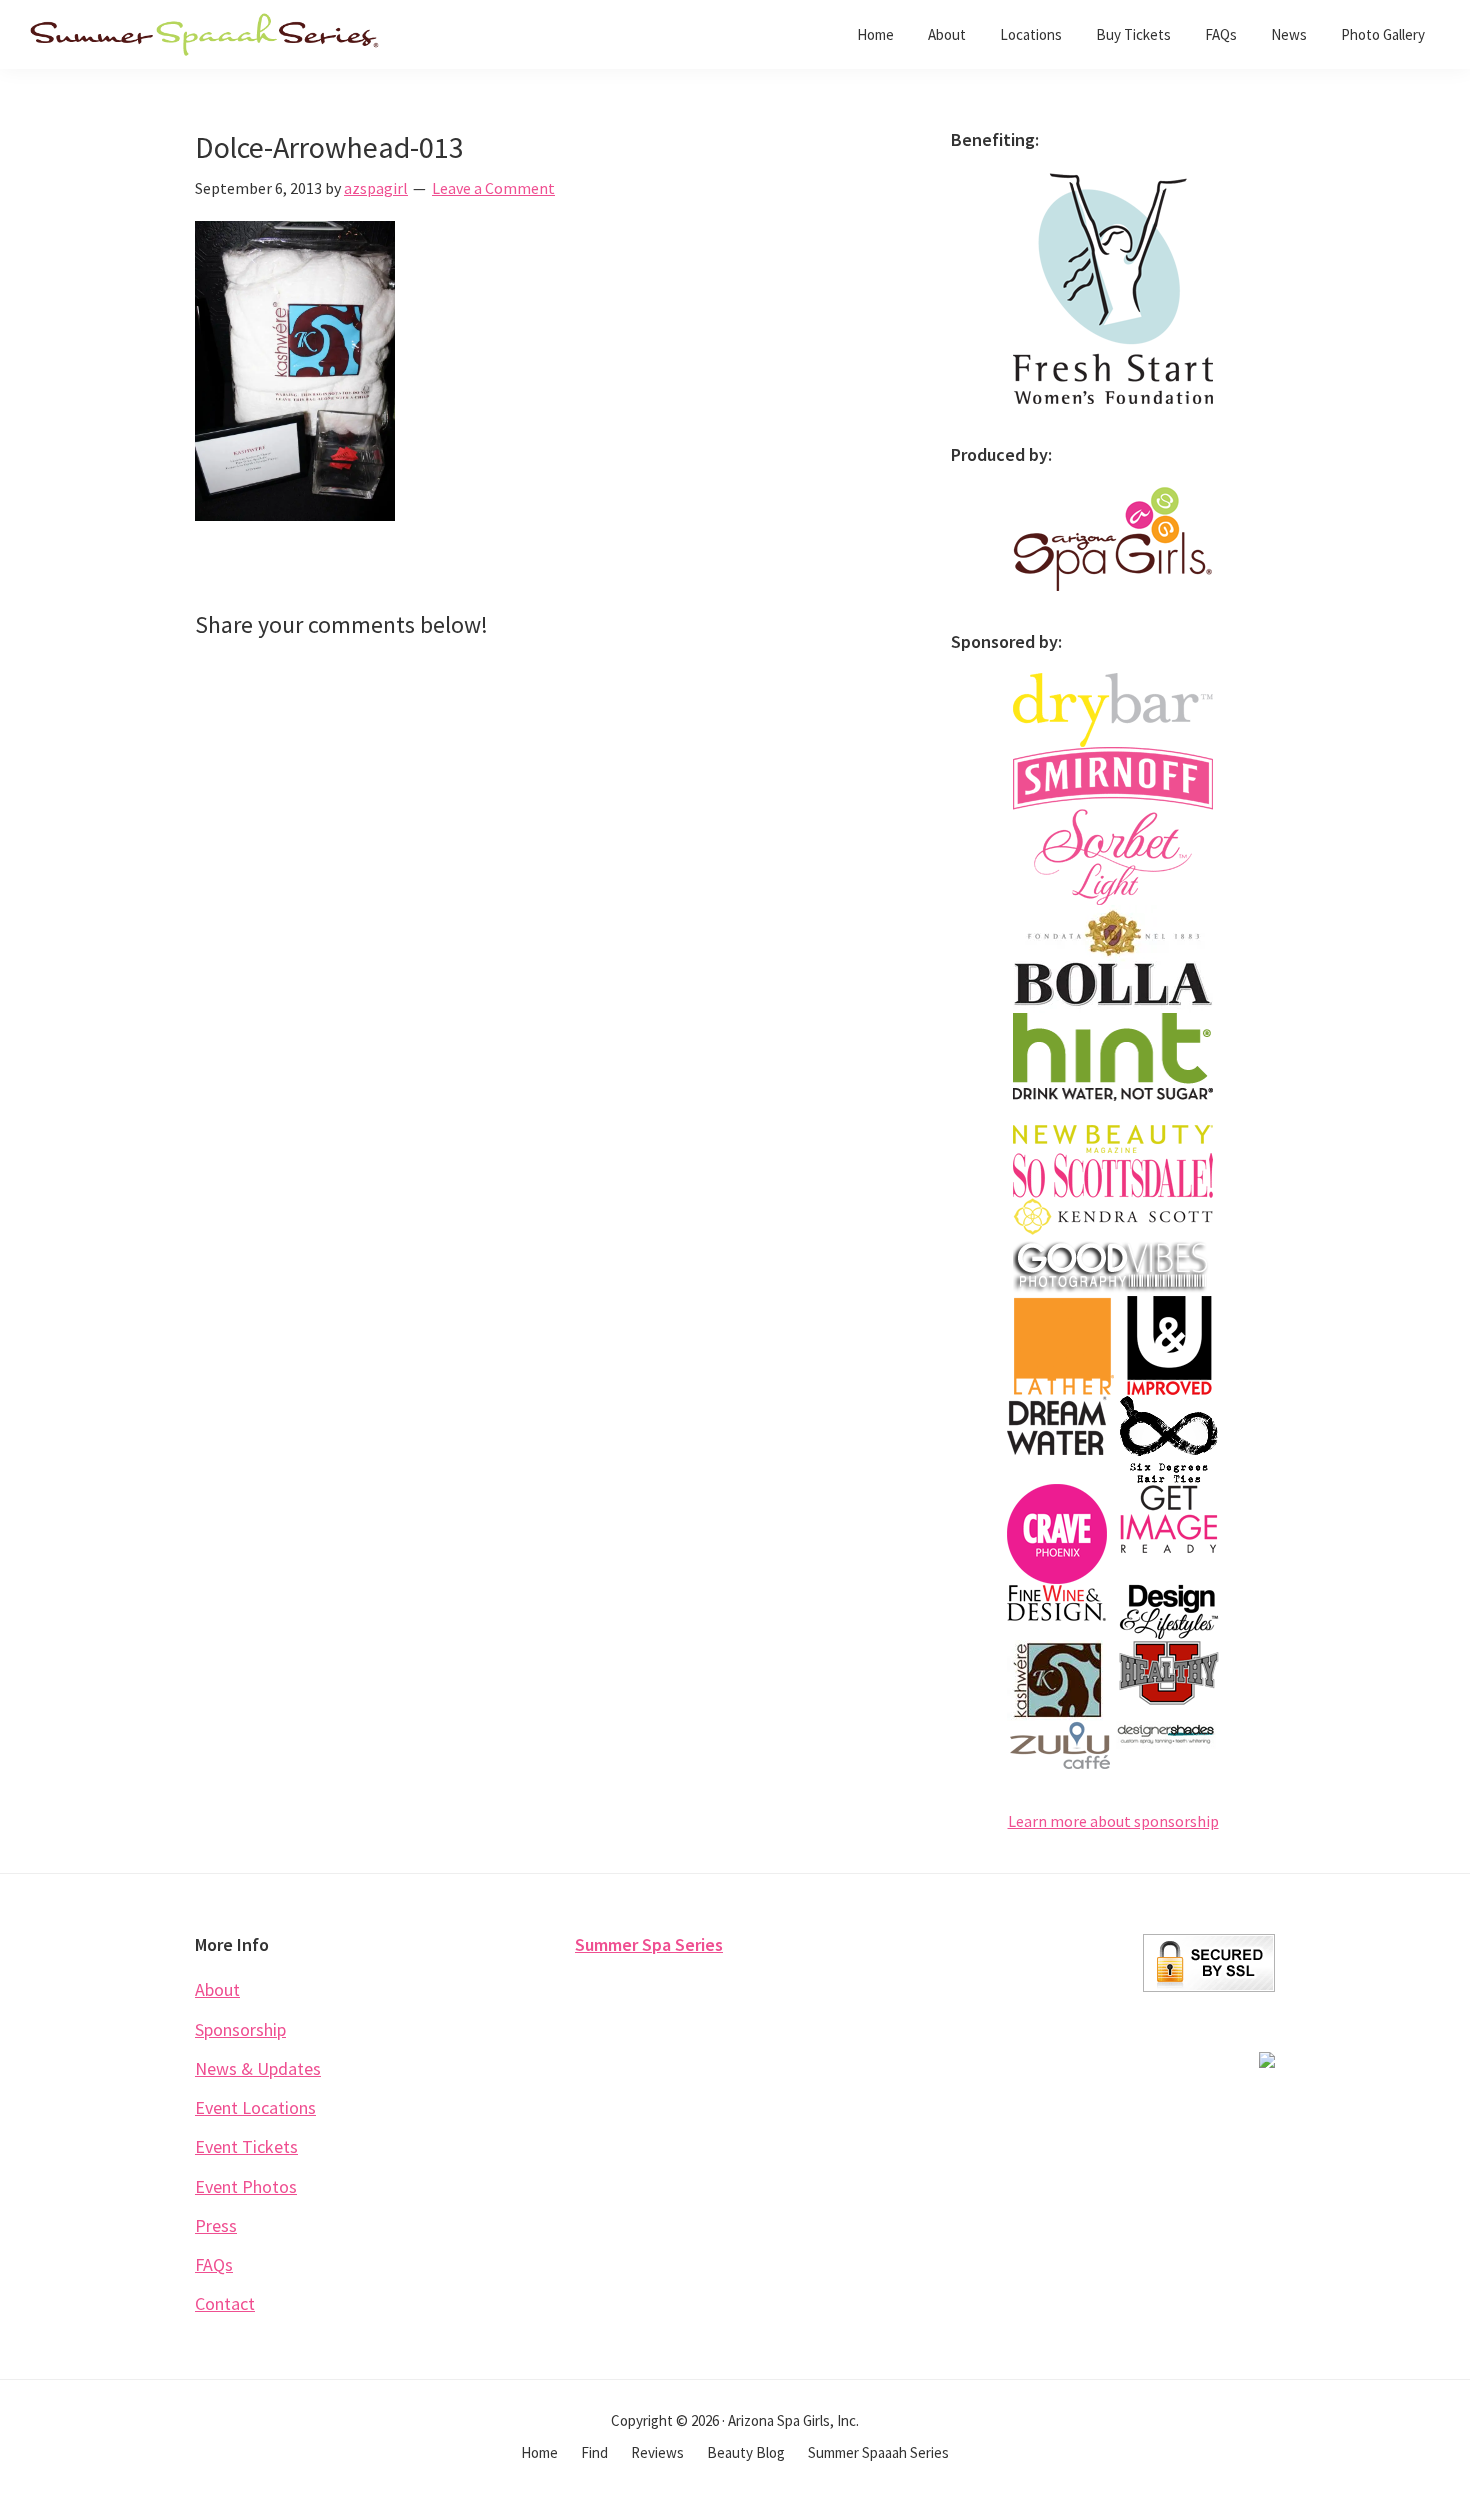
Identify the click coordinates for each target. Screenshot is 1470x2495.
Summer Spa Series (649, 1944)
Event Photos (246, 2186)
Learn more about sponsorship (1113, 1821)
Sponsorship (240, 2029)
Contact (225, 2303)
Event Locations (255, 2107)
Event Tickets (246, 2146)
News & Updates (258, 2068)
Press (216, 2225)
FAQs (214, 2264)
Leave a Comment (493, 188)
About (217, 1989)
